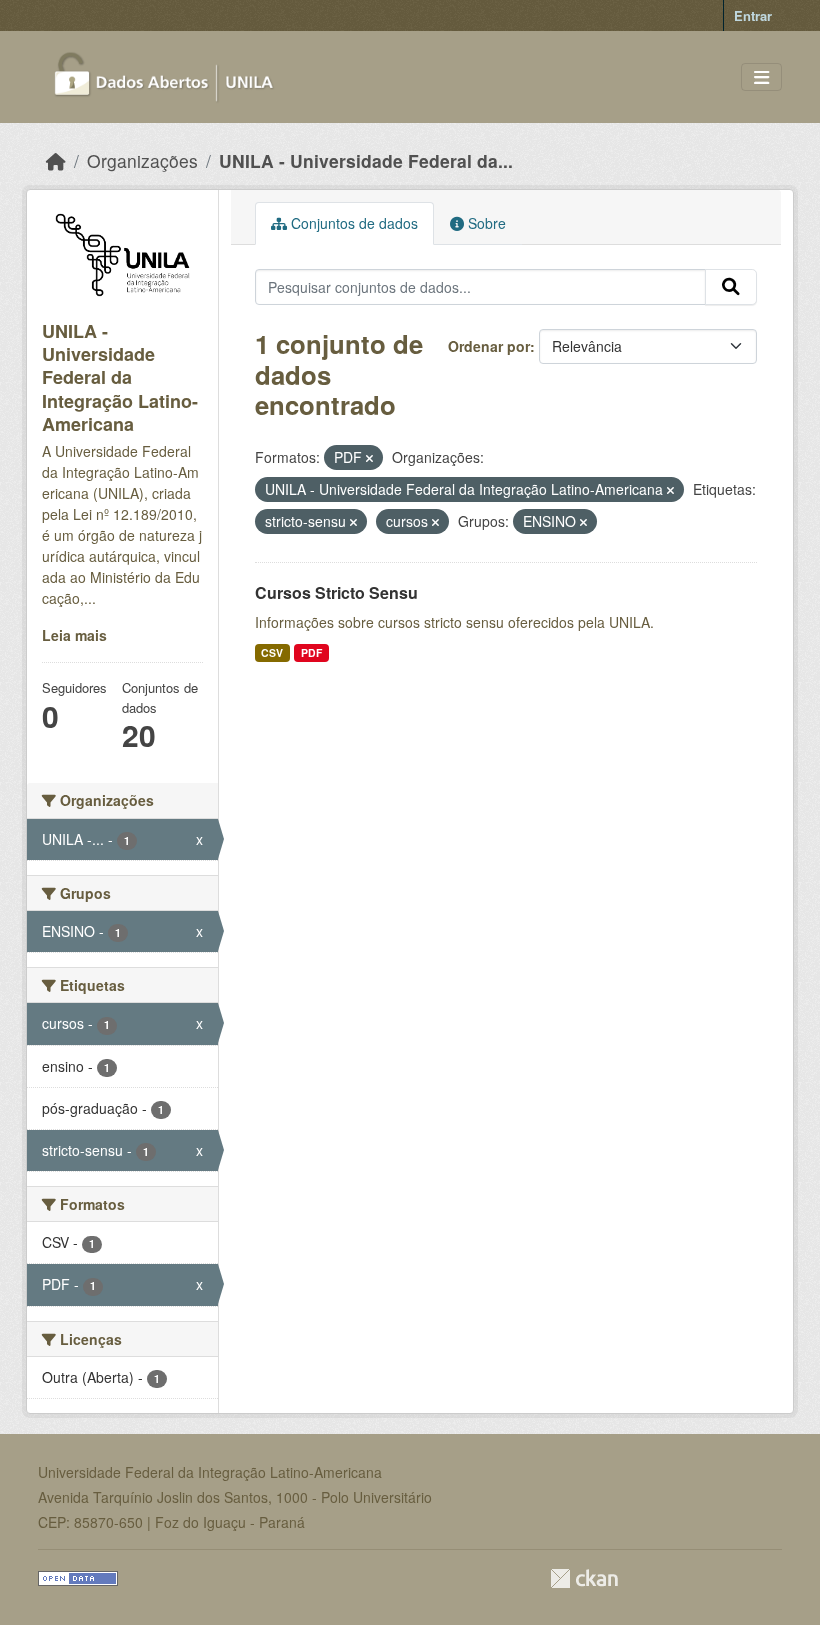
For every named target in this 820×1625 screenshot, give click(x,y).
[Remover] (369, 458)
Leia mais (74, 635)
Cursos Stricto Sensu (336, 592)
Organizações (142, 160)
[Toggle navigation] (761, 77)
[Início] (56, 160)
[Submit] (731, 287)
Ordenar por (489, 346)
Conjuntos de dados (352, 223)
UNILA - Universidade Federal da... (366, 160)
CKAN (584, 1578)
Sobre (485, 223)
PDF (311, 652)
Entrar (753, 15)
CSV (272, 652)
